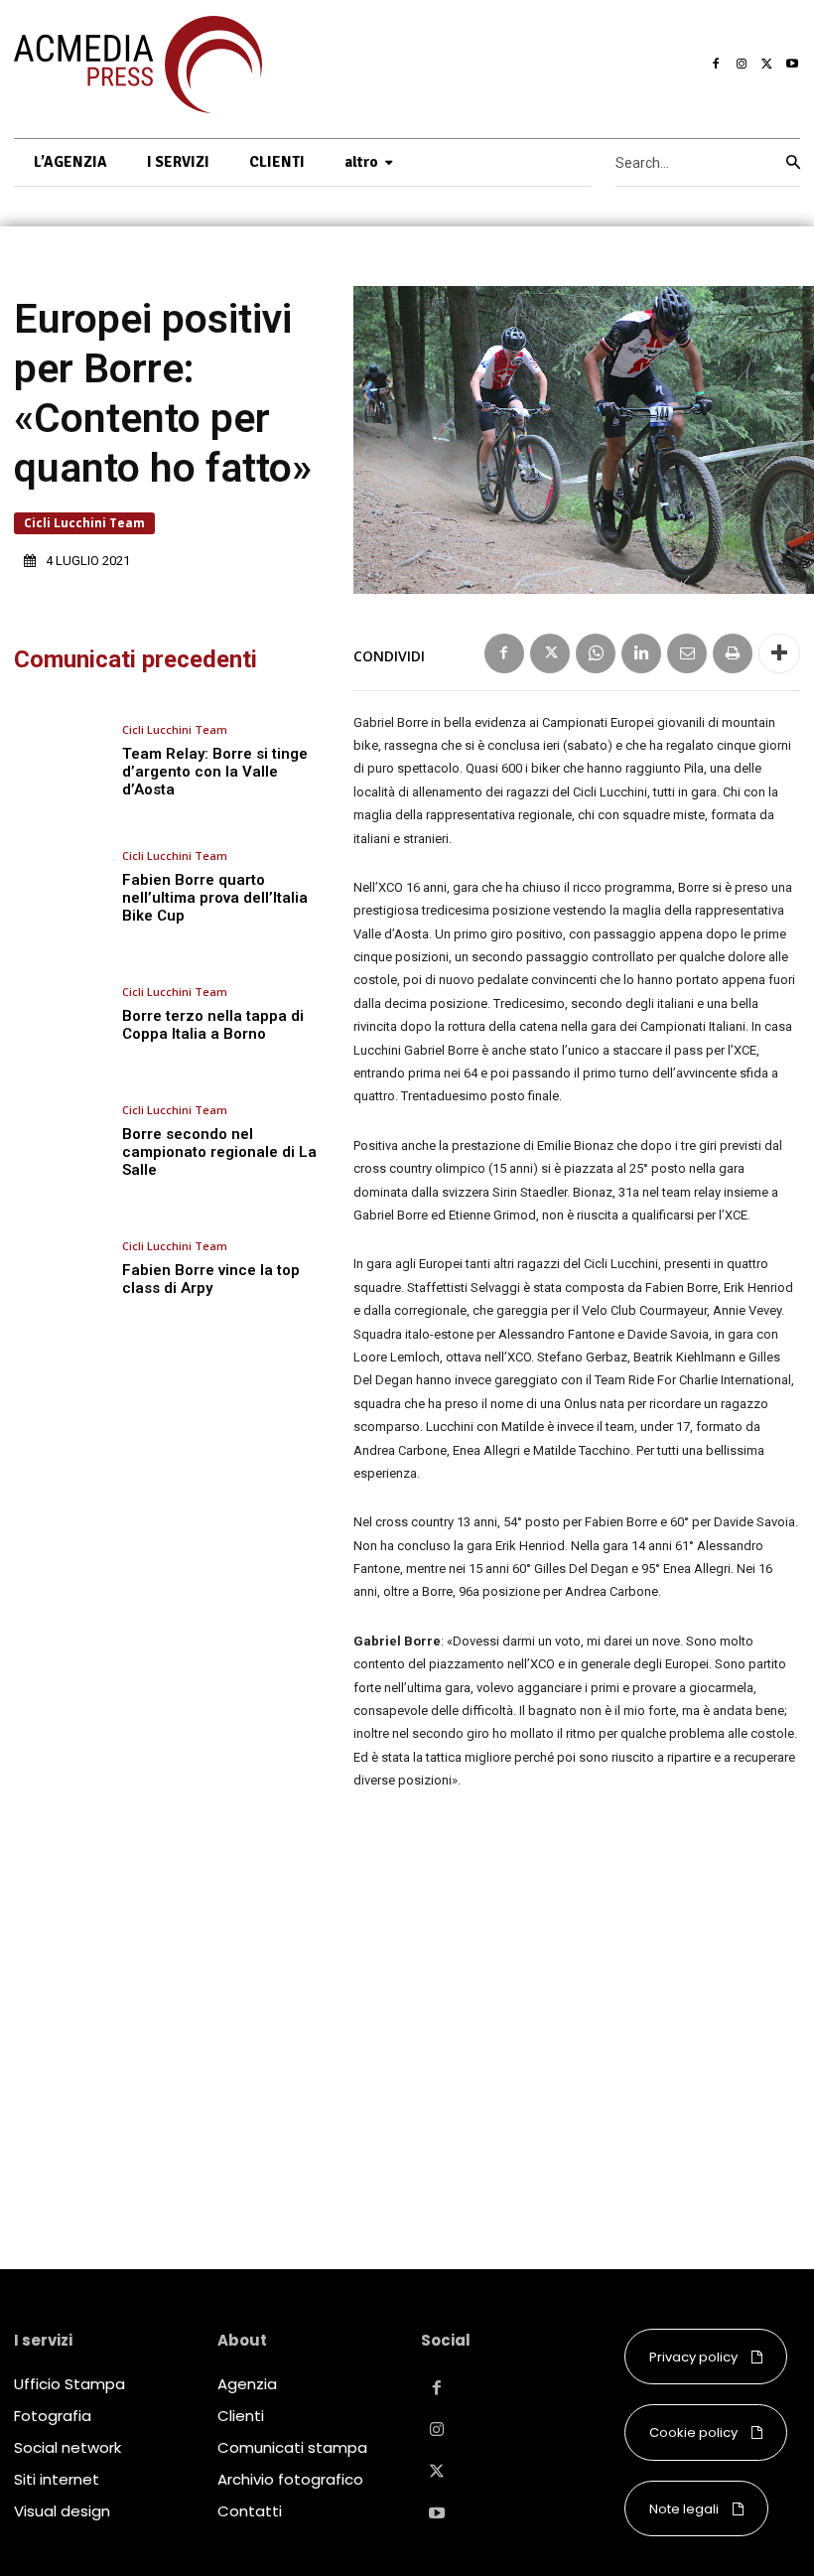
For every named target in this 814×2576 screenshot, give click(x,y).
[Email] (687, 653)
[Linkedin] (641, 653)
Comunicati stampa (292, 2447)
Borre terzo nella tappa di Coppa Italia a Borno (213, 1025)
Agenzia (247, 2384)
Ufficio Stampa (69, 2384)
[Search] (793, 163)
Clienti (241, 2416)
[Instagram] (742, 65)
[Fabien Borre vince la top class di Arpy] (61, 1269)
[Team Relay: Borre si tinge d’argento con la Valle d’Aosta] (61, 761)
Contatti (250, 2511)
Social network (68, 2447)
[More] (779, 653)
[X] (767, 65)
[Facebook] (717, 65)
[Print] (733, 653)
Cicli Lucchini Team (84, 523)
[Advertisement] (577, 2003)
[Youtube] (792, 65)
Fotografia (53, 2416)
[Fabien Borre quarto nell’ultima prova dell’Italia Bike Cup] (61, 887)
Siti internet (57, 2479)
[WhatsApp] (596, 653)
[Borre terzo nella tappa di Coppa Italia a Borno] (61, 1014)
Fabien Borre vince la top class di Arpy (211, 1279)
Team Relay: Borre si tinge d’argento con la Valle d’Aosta (215, 772)
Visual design (62, 2511)
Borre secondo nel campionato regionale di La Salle (219, 1152)
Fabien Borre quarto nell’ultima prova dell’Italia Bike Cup (215, 898)
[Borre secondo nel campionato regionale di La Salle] (61, 1142)
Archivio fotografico (290, 2479)
